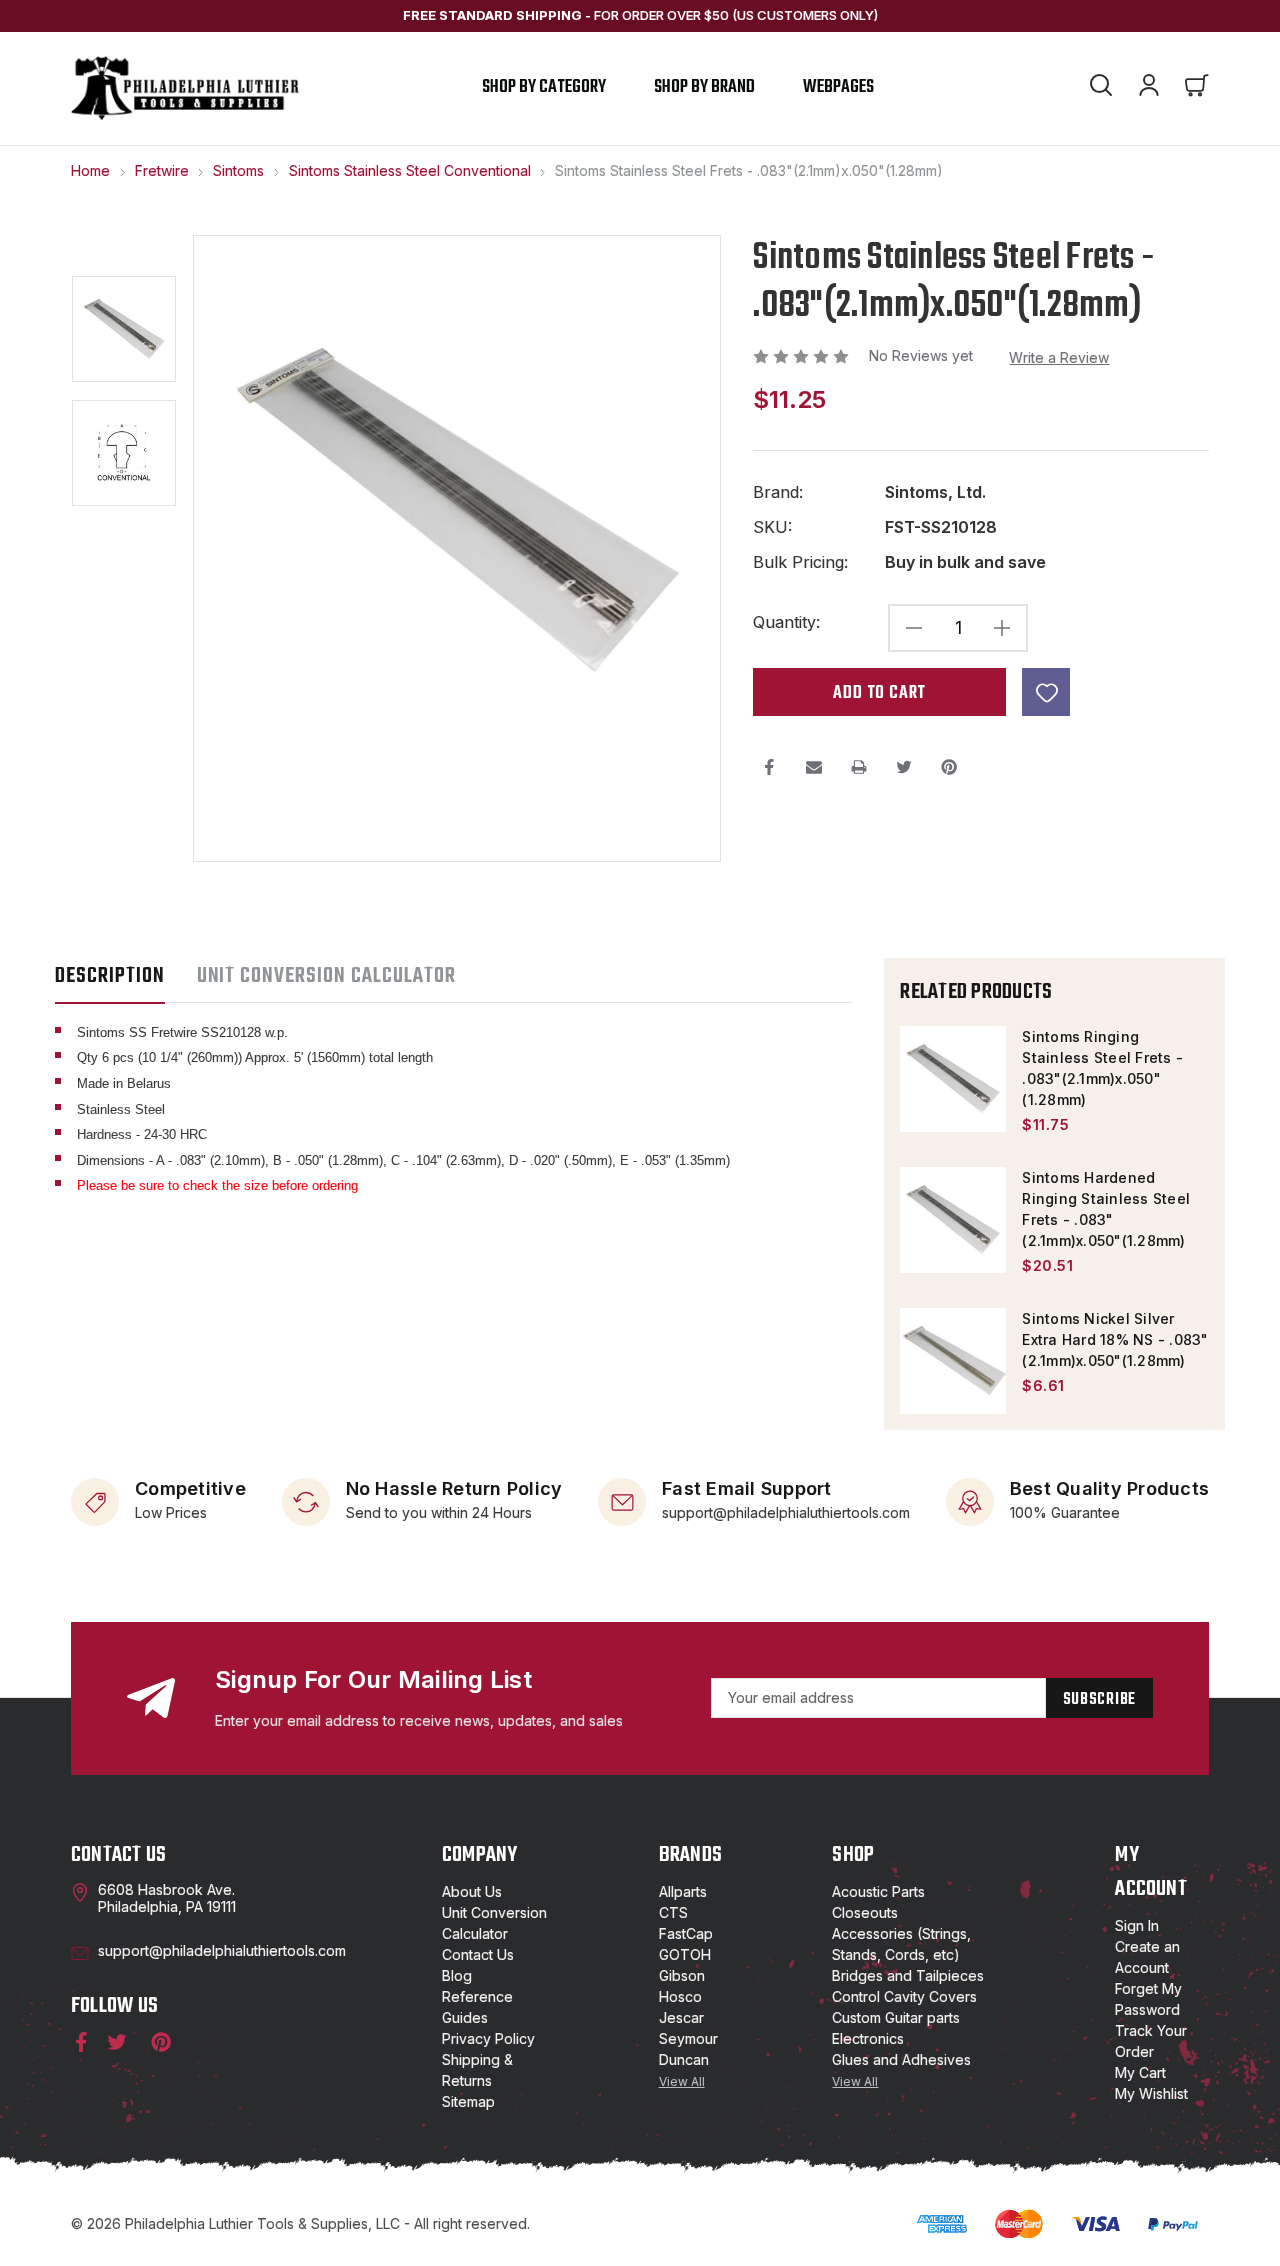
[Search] (1101, 88)
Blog (457, 1975)
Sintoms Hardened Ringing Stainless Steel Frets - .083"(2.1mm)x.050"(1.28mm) (1106, 1209)
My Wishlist (1151, 2093)
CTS (673, 1912)
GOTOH (685, 1954)
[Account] (1149, 88)
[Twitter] (904, 767)
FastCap (686, 1933)
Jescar (681, 2017)
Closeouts (865, 1912)
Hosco (680, 1996)
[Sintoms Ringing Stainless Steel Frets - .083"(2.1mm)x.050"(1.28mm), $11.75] (953, 1079)
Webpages (838, 87)
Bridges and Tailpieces (908, 1975)
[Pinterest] (949, 767)
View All (682, 2081)
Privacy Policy (488, 2038)
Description (110, 976)
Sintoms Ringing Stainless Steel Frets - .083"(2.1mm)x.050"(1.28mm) (1102, 1068)
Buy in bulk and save (965, 562)
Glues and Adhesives (901, 2059)
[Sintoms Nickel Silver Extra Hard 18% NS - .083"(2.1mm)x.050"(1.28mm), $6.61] (953, 1361)
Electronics (868, 2038)
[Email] (814, 767)
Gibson (682, 1975)
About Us (472, 1891)
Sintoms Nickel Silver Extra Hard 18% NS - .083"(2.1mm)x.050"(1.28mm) (1115, 1339)
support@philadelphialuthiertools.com (786, 1511)
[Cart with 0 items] (1197, 88)
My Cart (1140, 2072)
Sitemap (468, 2101)
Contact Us (478, 1954)
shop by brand (704, 87)
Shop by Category (544, 87)
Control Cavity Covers (904, 1996)
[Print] (859, 767)
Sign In (1137, 1925)
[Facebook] (769, 767)
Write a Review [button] (1059, 357)
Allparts (683, 1891)
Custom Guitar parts (896, 2017)
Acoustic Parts (878, 1891)
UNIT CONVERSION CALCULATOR (326, 976)
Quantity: (786, 622)
